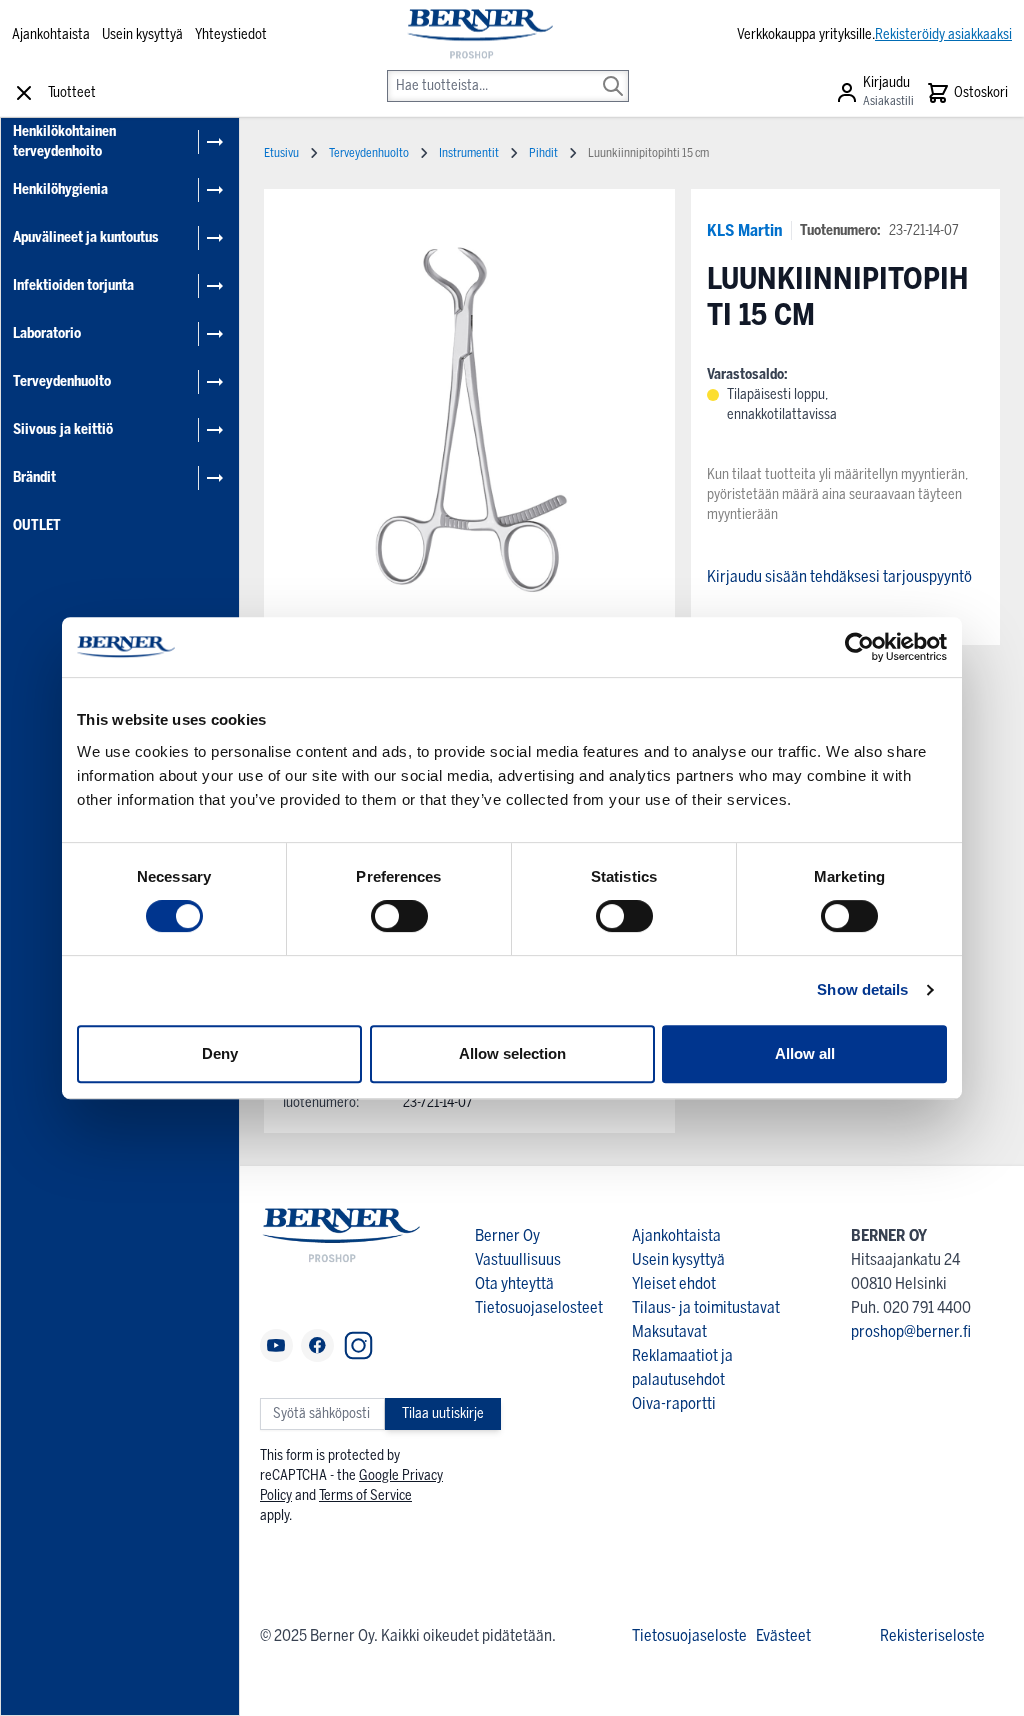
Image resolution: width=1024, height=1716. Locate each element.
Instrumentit (469, 153)
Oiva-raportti (674, 1403)
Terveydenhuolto (62, 381)
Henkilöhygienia (60, 189)
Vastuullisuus (518, 1259)
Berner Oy (507, 1235)
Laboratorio (47, 333)
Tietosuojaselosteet (539, 1307)
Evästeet (783, 1635)
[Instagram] (358, 1345)
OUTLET (37, 525)
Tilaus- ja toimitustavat (706, 1307)
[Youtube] (276, 1345)
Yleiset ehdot (674, 1283)
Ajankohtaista (51, 34)
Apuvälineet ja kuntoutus (86, 237)
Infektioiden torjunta (73, 285)
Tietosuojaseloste (689, 1635)
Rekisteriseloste (932, 1635)
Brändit (34, 477)
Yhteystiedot (231, 34)
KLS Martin (745, 230)
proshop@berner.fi (911, 1331)
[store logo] (478, 35)
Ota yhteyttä (514, 1283)
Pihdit (543, 153)
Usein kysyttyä (142, 34)
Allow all (805, 1053)
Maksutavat (669, 1331)
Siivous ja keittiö (63, 429)
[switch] (399, 916)
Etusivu (281, 153)
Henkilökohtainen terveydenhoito (64, 141)
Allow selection (512, 1053)
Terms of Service (365, 1495)
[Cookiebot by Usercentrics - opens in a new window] (859, 647)
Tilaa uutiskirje (443, 1413)
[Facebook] (317, 1345)
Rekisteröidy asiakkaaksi (943, 34)
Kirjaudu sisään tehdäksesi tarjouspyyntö (839, 576)
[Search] (613, 72)
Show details (862, 989)
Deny (220, 1053)
